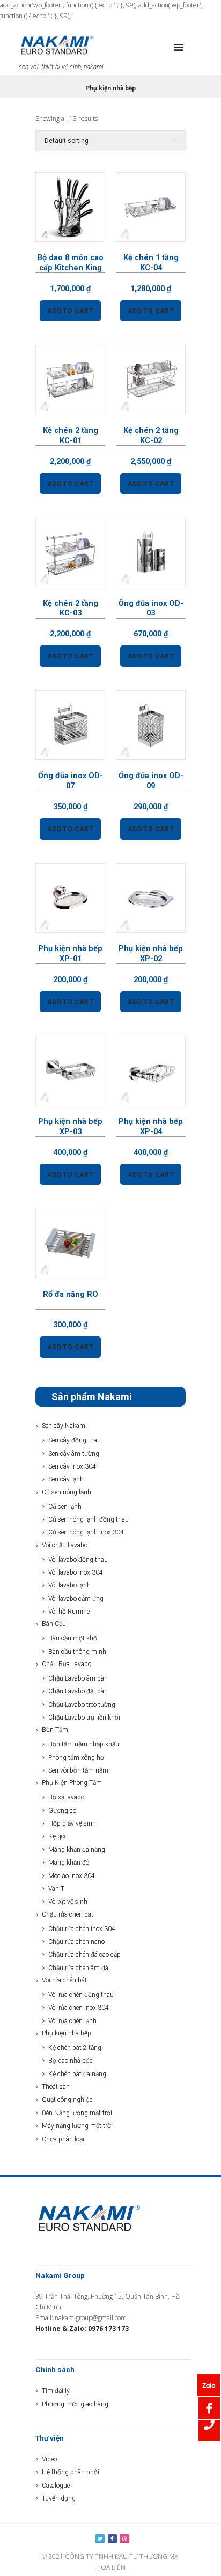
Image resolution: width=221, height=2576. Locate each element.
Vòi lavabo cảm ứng (76, 1599)
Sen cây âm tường (74, 1454)
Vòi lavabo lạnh (69, 1585)
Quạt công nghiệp (67, 2100)
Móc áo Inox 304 (72, 1876)
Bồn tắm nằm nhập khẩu (84, 1744)
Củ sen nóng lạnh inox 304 (86, 1532)
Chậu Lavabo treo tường (82, 1705)
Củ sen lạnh (65, 1507)
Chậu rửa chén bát (68, 1914)
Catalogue (56, 2486)
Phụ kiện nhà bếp (67, 2033)
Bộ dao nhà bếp (71, 2061)
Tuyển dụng (59, 2498)
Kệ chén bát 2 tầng (75, 2048)
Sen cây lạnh (66, 1479)
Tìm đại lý (56, 2391)
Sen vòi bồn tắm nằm (78, 1770)
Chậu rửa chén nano (76, 1942)
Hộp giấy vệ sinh (72, 1823)
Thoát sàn (56, 2087)
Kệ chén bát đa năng (77, 2074)
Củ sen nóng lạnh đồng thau (89, 1519)
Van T (56, 1889)
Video (49, 2459)
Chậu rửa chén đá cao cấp (84, 1955)
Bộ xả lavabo (66, 1797)
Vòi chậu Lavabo (65, 1545)
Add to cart (70, 311)
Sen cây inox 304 (72, 1466)
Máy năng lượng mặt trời (77, 2126)
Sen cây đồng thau (75, 1440)
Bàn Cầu (54, 1624)
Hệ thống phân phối (71, 2472)
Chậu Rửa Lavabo (67, 1664)
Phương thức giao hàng (75, 2404)
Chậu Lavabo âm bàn (78, 1678)
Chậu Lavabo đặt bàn (78, 1691)
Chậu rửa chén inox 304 (82, 1929)
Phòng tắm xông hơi (77, 1758)
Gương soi (63, 1811)
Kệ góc (58, 1836)
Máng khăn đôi (69, 1863)
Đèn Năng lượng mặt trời (77, 2113)
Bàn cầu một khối (73, 1638)
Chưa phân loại (63, 2139)
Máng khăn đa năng (77, 1850)
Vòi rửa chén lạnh (72, 2021)
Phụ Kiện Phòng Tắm (72, 1783)
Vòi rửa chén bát (64, 1980)
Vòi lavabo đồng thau (78, 1560)
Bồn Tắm (55, 1730)
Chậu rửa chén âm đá (78, 1968)
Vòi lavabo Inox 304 (76, 1572)
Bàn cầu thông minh (77, 1652)
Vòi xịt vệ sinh (68, 1902)
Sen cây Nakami (64, 1426)
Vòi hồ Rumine (69, 1612)
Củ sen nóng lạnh (67, 1492)
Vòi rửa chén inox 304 (79, 2008)
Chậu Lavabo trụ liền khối (84, 1718)
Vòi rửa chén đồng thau (81, 1995)
